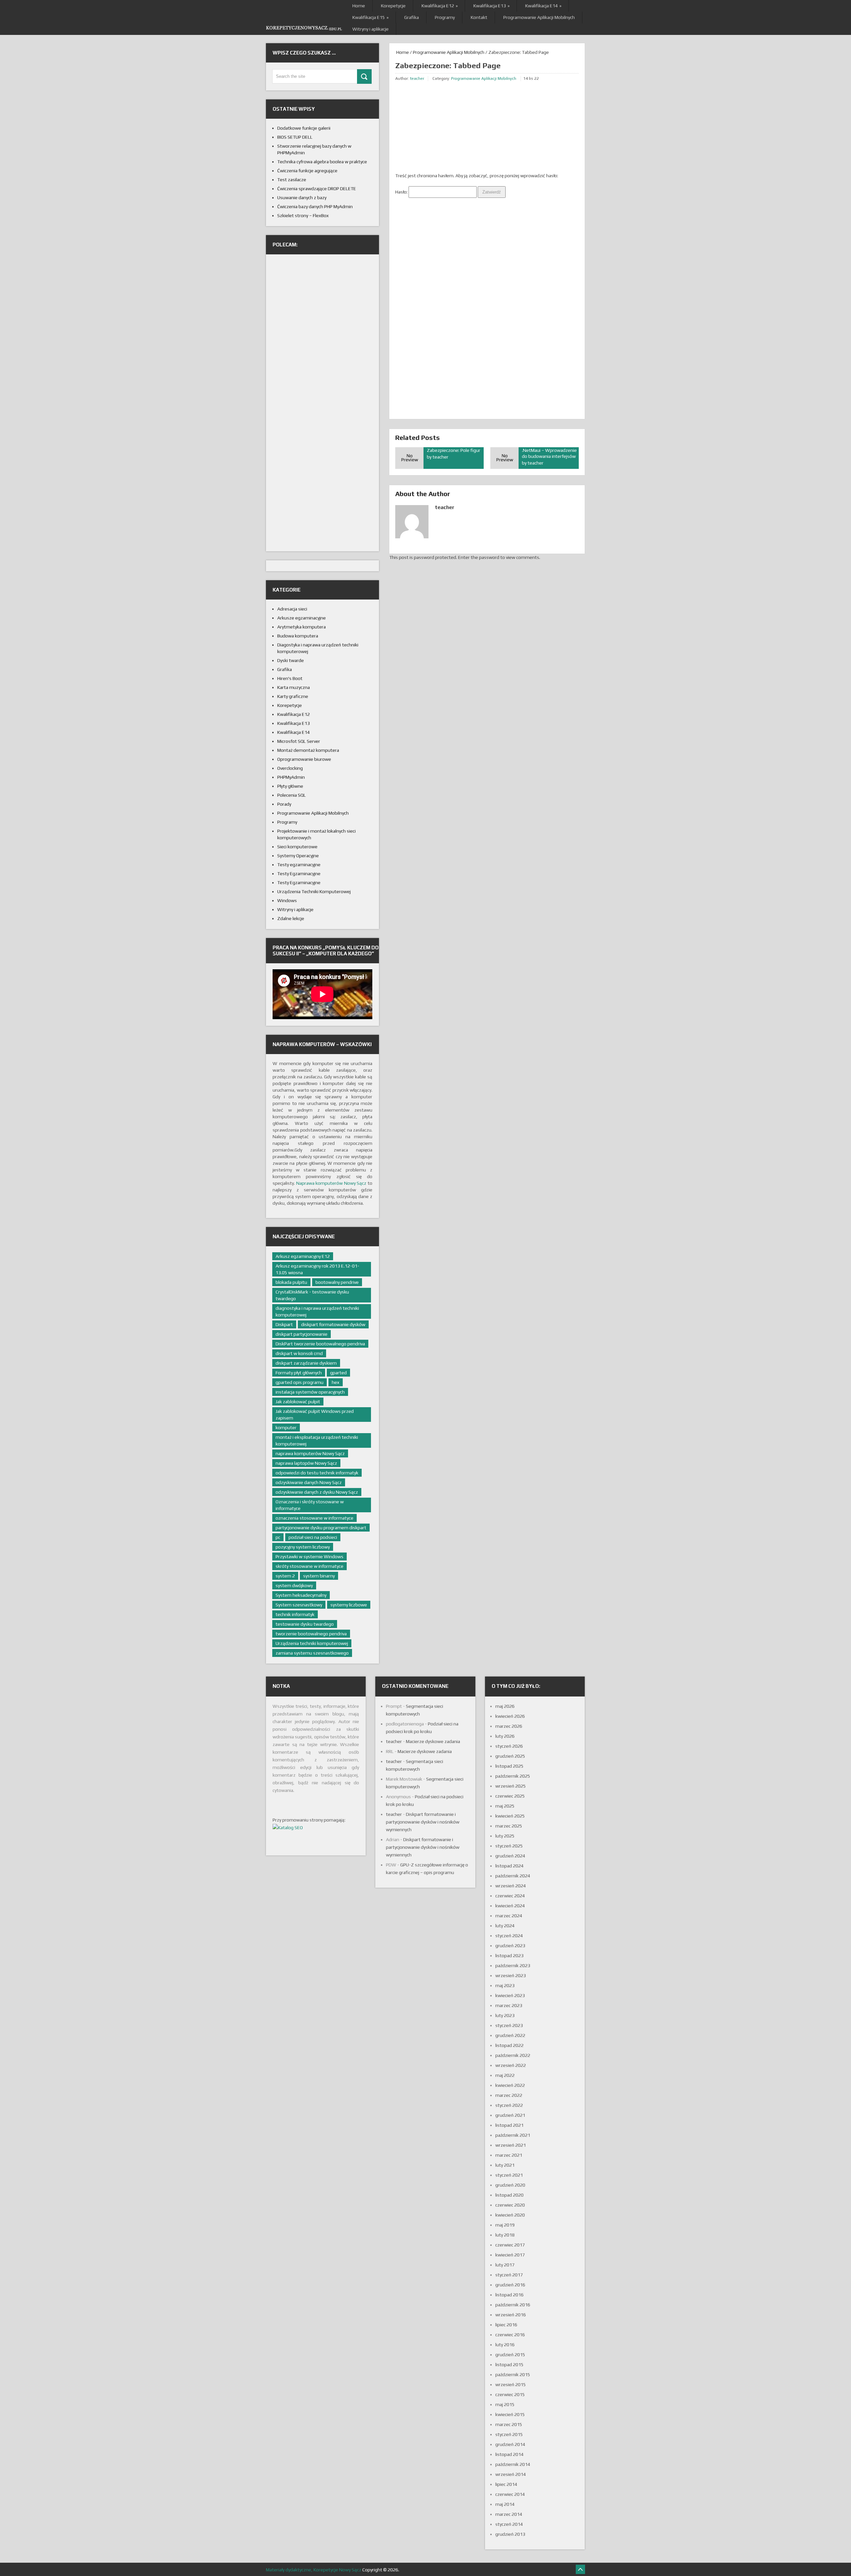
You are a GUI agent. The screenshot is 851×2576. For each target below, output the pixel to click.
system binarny (319, 1576)
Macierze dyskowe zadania (433, 1741)
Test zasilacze (292, 180)
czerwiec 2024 (510, 1896)
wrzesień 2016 (511, 2315)
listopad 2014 (509, 2454)
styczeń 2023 (509, 2025)
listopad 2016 (509, 2295)
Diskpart (284, 1324)
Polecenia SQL (292, 795)
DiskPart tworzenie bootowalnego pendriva (320, 1344)
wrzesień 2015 (511, 2384)
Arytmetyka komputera (302, 627)
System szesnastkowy (299, 1605)
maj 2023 (505, 1985)
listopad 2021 (509, 2125)
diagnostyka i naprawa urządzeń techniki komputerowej (317, 1311)
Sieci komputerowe (297, 847)
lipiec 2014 (506, 2484)
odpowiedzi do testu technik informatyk (317, 1473)
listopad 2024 (509, 1866)
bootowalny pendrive (337, 1282)
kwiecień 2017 (510, 2255)
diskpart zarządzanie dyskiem (306, 1363)
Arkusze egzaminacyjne (302, 618)
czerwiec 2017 (510, 2245)
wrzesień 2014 (511, 2474)
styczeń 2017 (509, 2275)
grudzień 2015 (510, 2355)
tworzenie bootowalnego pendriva (311, 1634)
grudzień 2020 (510, 2185)
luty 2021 (505, 2165)
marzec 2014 (509, 2514)
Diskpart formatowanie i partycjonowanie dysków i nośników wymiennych (423, 1822)
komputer (286, 1427)
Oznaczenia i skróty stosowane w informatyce (310, 1505)
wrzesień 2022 (511, 2065)
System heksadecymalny (301, 1595)
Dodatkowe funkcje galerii (304, 128)
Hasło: (402, 192)
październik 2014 (513, 2464)
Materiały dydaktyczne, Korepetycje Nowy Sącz (314, 2570)
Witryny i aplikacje (370, 29)
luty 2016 (505, 2345)
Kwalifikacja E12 (439, 6)
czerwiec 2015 (510, 2394)
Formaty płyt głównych (299, 1373)
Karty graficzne (293, 696)
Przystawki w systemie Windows (309, 1557)
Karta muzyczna (294, 687)
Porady (284, 804)
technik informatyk (295, 1614)
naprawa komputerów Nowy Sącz (310, 1453)
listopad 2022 (509, 2045)
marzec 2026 (509, 1726)
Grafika (412, 17)
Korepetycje (393, 6)
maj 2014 (505, 2504)
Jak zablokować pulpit (298, 1402)
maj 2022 (505, 2075)
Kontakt (479, 17)
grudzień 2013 (510, 2534)
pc (278, 1537)
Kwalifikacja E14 (543, 6)
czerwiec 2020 (510, 2205)
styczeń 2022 (509, 2105)
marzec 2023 (509, 2005)
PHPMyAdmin (291, 777)
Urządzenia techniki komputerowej (312, 1643)
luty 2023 (505, 2015)
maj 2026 (505, 1706)
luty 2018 (505, 2235)
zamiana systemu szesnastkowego (312, 1653)
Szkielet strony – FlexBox (303, 215)
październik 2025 (513, 1776)
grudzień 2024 (510, 1856)
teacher (417, 78)
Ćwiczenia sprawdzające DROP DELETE (317, 189)
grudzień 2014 (510, 2444)
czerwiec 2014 (510, 2494)
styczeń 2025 (509, 1846)
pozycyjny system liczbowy (303, 1547)
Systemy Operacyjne (298, 856)
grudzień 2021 (510, 2115)
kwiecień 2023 (510, 1995)
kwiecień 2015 (510, 2414)
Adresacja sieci (292, 609)
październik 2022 (513, 2055)
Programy (445, 17)
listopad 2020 (509, 2195)
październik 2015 (513, 2374)
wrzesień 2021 (511, 2145)
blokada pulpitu (291, 1282)
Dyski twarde (291, 660)
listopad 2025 (509, 1766)
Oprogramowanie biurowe (304, 759)
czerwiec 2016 (510, 2335)
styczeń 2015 (509, 2434)
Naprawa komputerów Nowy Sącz (331, 1183)
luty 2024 (505, 1926)
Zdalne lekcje (291, 918)
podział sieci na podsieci (313, 1537)
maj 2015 (505, 2404)
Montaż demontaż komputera (308, 750)
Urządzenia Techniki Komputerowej (314, 891)
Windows (287, 900)
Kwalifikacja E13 (491, 6)
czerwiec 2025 (510, 1796)
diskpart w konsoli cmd (299, 1353)
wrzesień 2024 (511, 1886)
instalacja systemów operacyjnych (310, 1392)
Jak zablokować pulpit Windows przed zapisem (315, 1415)
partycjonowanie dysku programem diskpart (321, 1528)
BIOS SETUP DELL (295, 137)
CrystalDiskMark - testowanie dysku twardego (312, 1295)
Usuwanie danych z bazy (302, 198)
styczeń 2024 (509, 1936)
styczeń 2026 (509, 1746)
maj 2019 (505, 2225)
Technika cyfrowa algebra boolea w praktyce (322, 162)
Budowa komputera (298, 636)
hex (336, 1382)
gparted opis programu (300, 1382)
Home (359, 6)
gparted (338, 1373)
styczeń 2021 (509, 2175)
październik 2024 (513, 1876)
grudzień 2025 (510, 1756)
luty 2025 (505, 1836)
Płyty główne (290, 786)
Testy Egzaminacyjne (299, 874)
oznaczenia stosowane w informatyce (314, 1518)
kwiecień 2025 (510, 1816)
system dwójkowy (294, 1585)
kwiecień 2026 (510, 1716)
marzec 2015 (509, 2424)
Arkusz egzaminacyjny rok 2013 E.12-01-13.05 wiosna (317, 1269)
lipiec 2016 (506, 2325)
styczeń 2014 (509, 2524)
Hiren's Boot (290, 678)
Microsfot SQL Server (299, 741)
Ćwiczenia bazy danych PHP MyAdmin (315, 206)
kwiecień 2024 (510, 1906)
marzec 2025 (509, 1826)
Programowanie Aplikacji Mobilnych (539, 17)
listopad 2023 (509, 1956)
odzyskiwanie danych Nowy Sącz (309, 1482)
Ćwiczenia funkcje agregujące (307, 171)
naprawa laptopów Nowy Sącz (306, 1463)
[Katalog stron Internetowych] (288, 1828)
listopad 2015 (509, 2365)
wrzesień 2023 (511, 1975)
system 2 (285, 1576)
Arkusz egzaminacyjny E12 (303, 1256)
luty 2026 (505, 1736)
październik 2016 (513, 2305)
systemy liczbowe (349, 1605)
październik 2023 (513, 1966)
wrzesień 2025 (511, 1786)
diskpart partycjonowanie (302, 1334)
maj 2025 (505, 1806)
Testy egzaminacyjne (299, 865)
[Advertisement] (445, 128)
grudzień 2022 (510, 2035)
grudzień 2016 (510, 2285)
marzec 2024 (509, 1916)
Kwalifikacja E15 (370, 17)
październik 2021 (513, 2135)
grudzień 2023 (510, 1946)
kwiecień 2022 (510, 2085)
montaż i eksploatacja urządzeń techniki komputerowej (317, 1440)
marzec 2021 (509, 2155)
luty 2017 (505, 2265)
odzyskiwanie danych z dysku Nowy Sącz (317, 1492)
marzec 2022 (509, 2095)
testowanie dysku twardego (305, 1624)
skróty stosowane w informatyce (309, 1566)
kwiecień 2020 (510, 2215)
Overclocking (290, 768)
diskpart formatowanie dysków (333, 1324)
